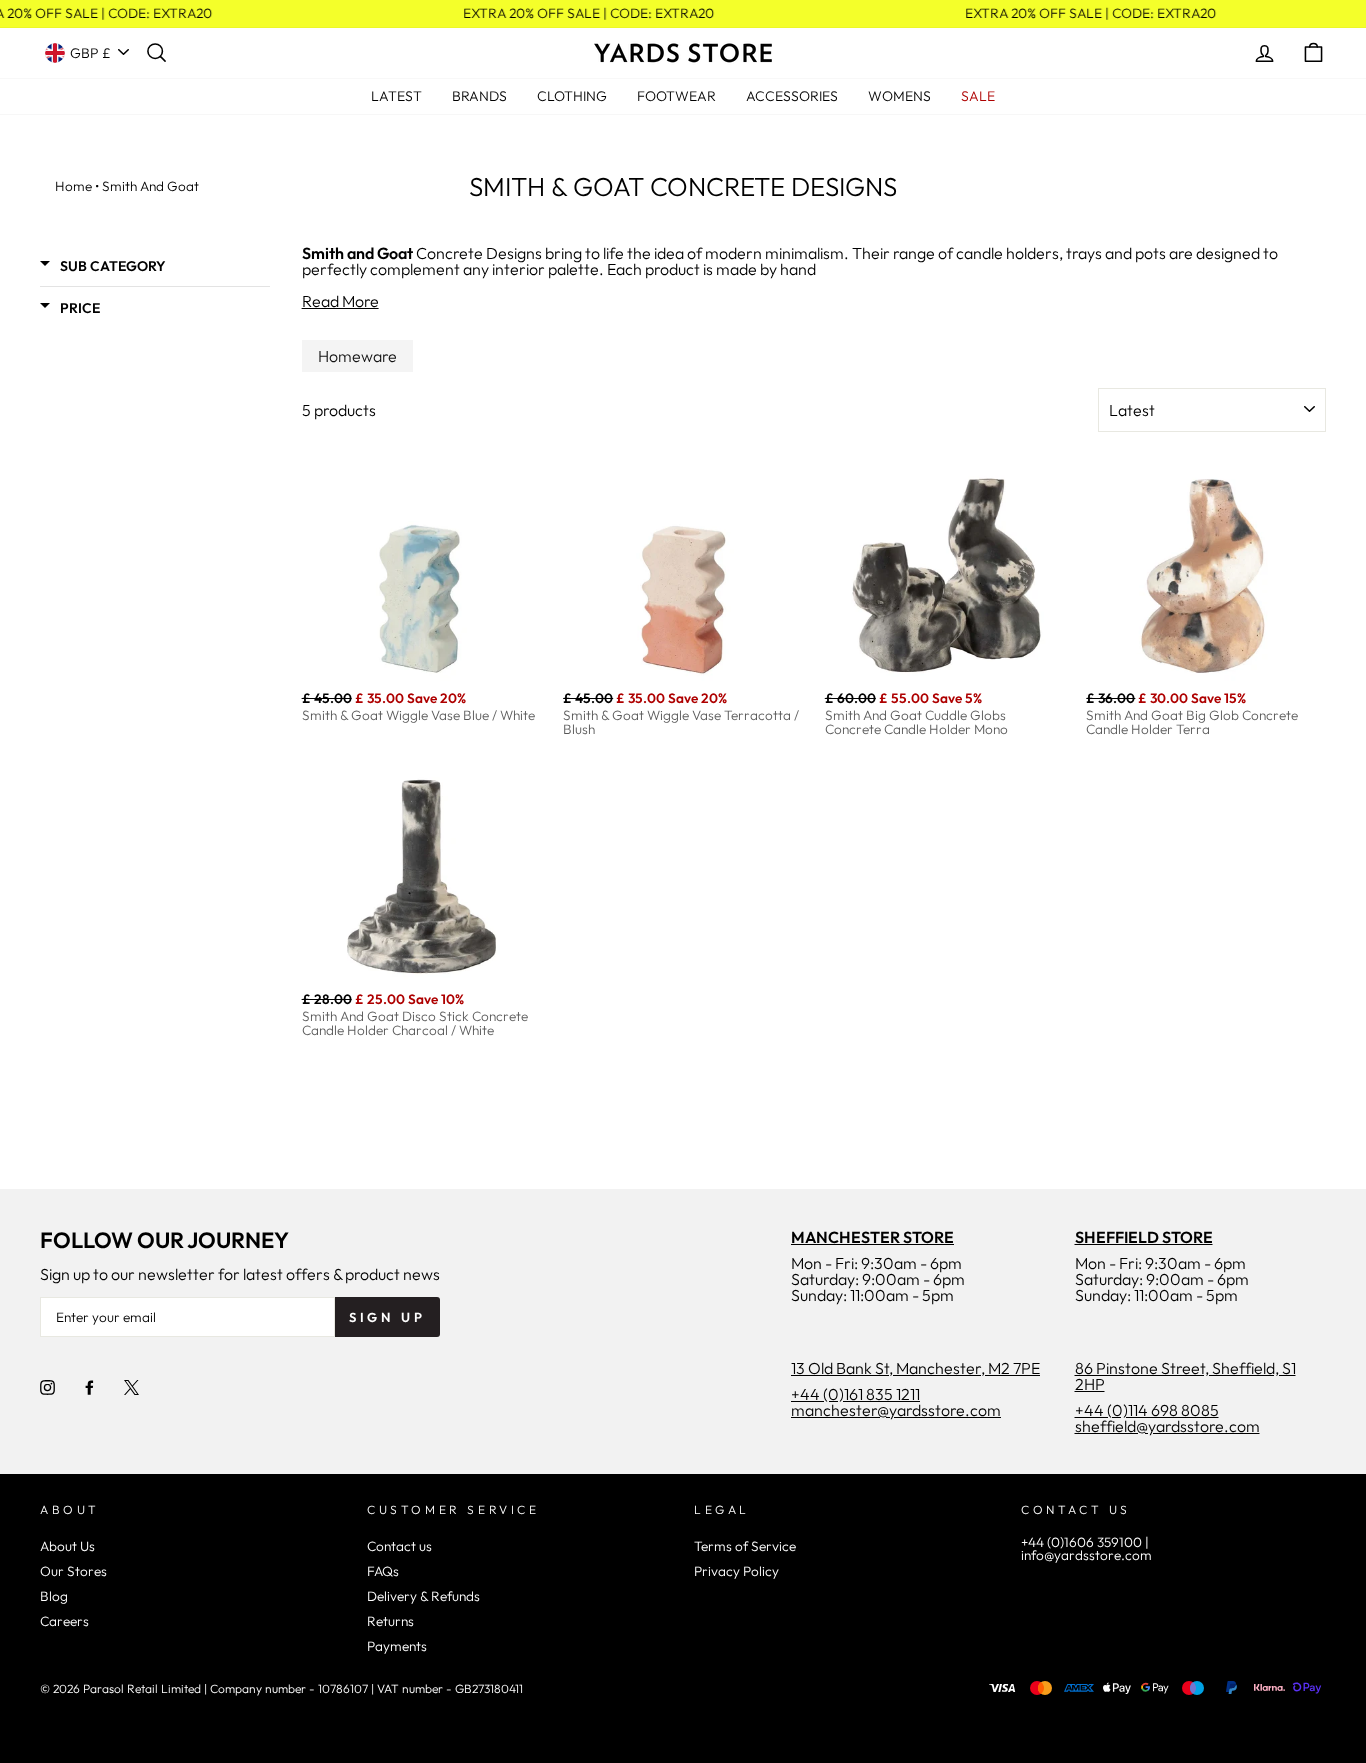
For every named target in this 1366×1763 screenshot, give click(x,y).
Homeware (357, 356)
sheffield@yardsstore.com (1167, 1426)
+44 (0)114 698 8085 (1147, 1410)
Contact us (399, 1546)
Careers (64, 1621)
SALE (978, 96)
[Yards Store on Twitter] (131, 1386)
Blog (54, 1596)
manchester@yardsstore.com (896, 1410)
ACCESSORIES (792, 96)
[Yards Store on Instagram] (47, 1386)
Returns (390, 1621)
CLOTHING (572, 96)
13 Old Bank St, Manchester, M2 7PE (915, 1368)
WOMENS (899, 96)
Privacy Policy (736, 1571)
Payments (397, 1646)
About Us (67, 1546)
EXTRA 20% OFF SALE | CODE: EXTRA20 (583, 14)
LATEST (396, 96)
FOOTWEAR (676, 96)
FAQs (383, 1571)
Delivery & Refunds (423, 1596)
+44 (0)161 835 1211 (855, 1394)
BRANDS (479, 96)
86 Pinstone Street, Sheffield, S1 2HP (1185, 1376)
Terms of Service (745, 1546)
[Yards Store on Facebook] (89, 1386)
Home (73, 186)
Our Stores (73, 1571)
